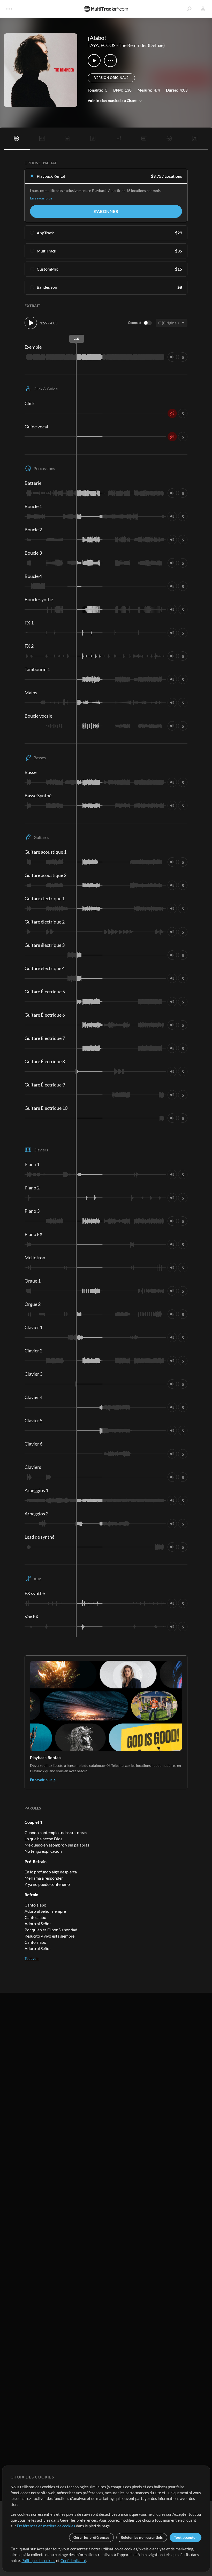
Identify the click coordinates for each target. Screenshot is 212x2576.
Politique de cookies (38, 2560)
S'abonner (106, 211)
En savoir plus (41, 198)
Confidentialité (73, 2560)
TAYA (93, 45)
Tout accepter (185, 2537)
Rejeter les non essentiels (142, 2537)
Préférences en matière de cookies (46, 2526)
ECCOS (108, 45)
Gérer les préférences (91, 2537)
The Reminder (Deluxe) (142, 45)
